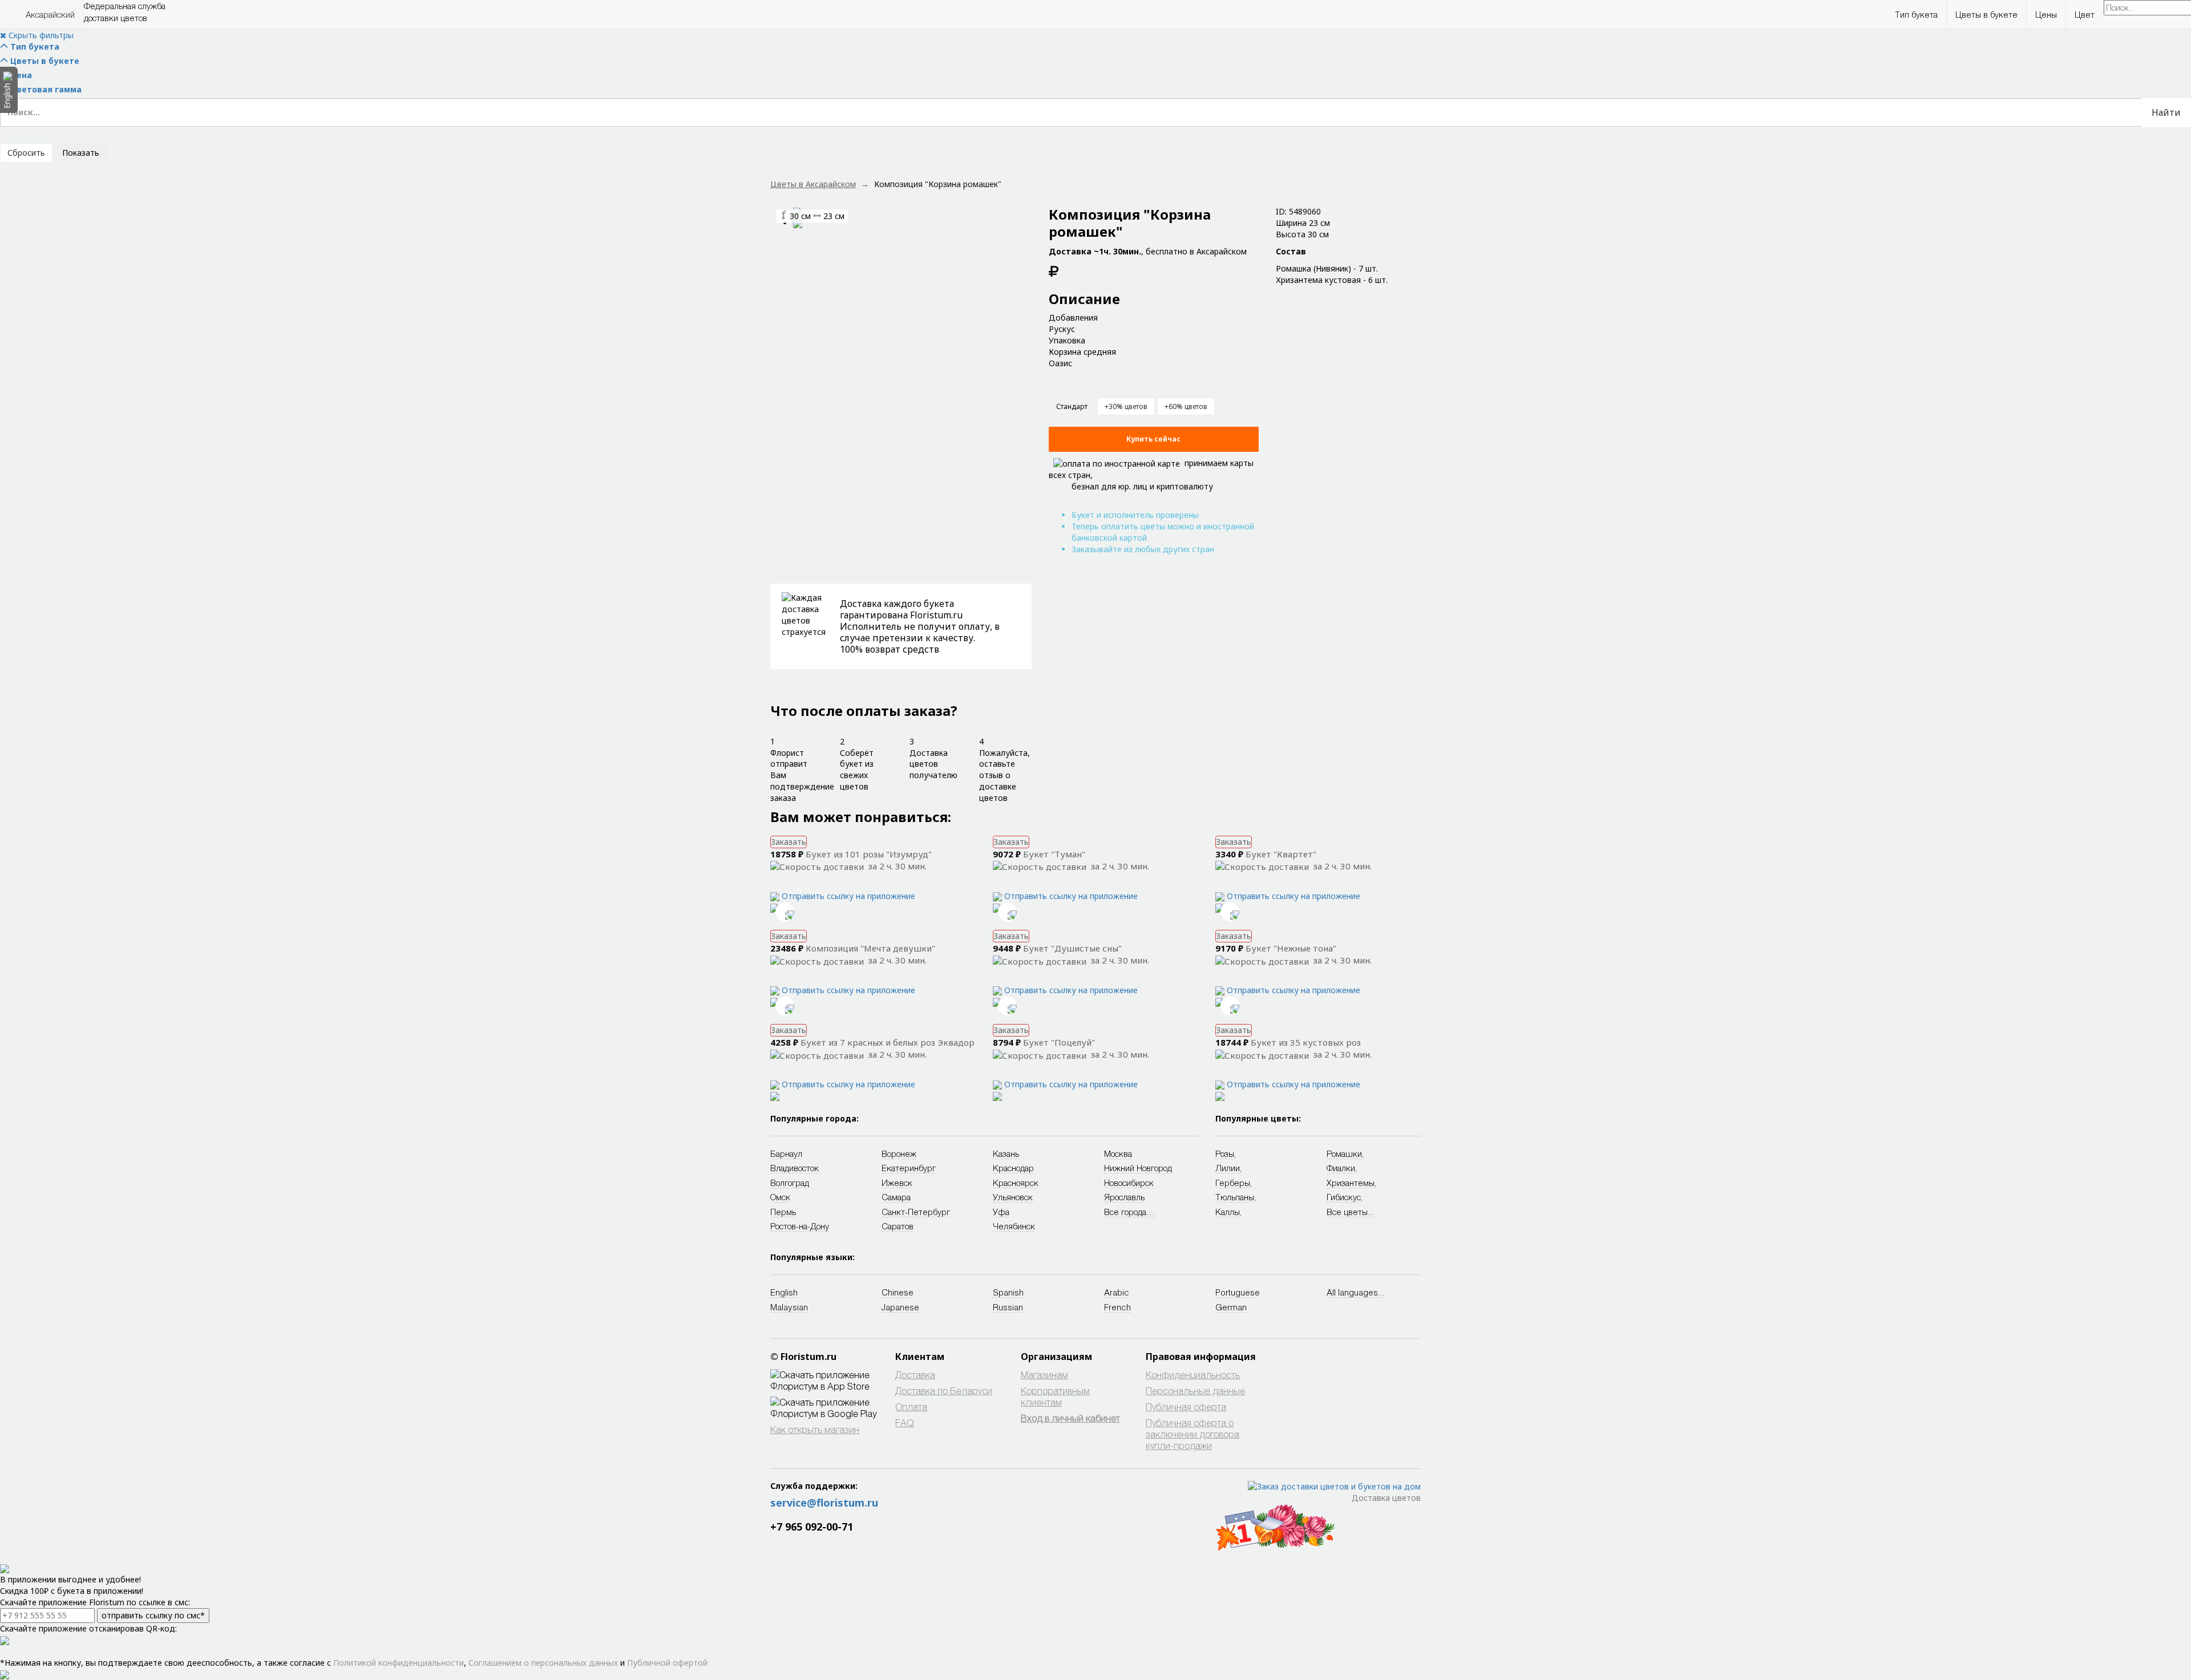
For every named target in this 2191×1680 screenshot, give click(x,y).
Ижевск (897, 1183)
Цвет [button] (2085, 14)
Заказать (789, 842)
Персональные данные (1195, 1390)
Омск (780, 1197)
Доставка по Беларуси (944, 1390)
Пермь (783, 1212)
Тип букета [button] (1916, 14)
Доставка (915, 1375)
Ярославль (1124, 1197)
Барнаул (786, 1153)
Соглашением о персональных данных (543, 1663)
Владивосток (795, 1168)
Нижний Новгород (1138, 1168)
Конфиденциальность (1193, 1375)
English (784, 1292)
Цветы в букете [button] (1986, 14)
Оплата (911, 1406)
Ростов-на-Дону (800, 1226)
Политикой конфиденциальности (399, 1663)
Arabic (1117, 1292)
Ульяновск (1013, 1197)
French (1117, 1307)
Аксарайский (50, 14)
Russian (1008, 1307)
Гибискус (1344, 1197)
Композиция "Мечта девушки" (870, 948)
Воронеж (899, 1153)
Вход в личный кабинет (1070, 1418)
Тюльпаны (1235, 1197)
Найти (2166, 112)
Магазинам (1044, 1375)
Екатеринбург (909, 1168)
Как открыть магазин (815, 1429)
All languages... (1356, 1292)
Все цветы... (1351, 1212)
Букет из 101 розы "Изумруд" (869, 854)
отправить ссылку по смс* (153, 1615)
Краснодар (1013, 1168)
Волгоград (790, 1183)
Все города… (1129, 1212)
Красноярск (1016, 1183)
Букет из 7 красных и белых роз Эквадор (888, 1042)
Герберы (1233, 1183)
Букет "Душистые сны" (1072, 948)
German (1231, 1307)
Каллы (1228, 1212)
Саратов (898, 1226)
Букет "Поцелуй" (1059, 1042)
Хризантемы (1351, 1183)
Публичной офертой (667, 1663)
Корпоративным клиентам (1055, 1396)
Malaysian (789, 1307)
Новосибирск (1129, 1183)
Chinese (898, 1292)
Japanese (900, 1307)
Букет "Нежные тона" (1291, 948)
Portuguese (1238, 1292)
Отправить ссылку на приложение (848, 896)
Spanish (1008, 1292)
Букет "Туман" (1054, 854)
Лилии (1228, 1168)
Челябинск (1014, 1226)
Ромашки (1344, 1153)
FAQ (905, 1422)
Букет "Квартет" (1281, 854)
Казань (1006, 1153)
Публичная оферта (1186, 1406)
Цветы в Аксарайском (813, 184)
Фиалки (1341, 1168)
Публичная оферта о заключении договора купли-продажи (1192, 1434)
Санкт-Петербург (916, 1212)
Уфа (1001, 1212)
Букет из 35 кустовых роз (1306, 1042)
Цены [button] (2046, 14)
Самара (896, 1197)
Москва (1118, 1153)
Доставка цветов (1386, 1498)
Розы (1225, 1153)
